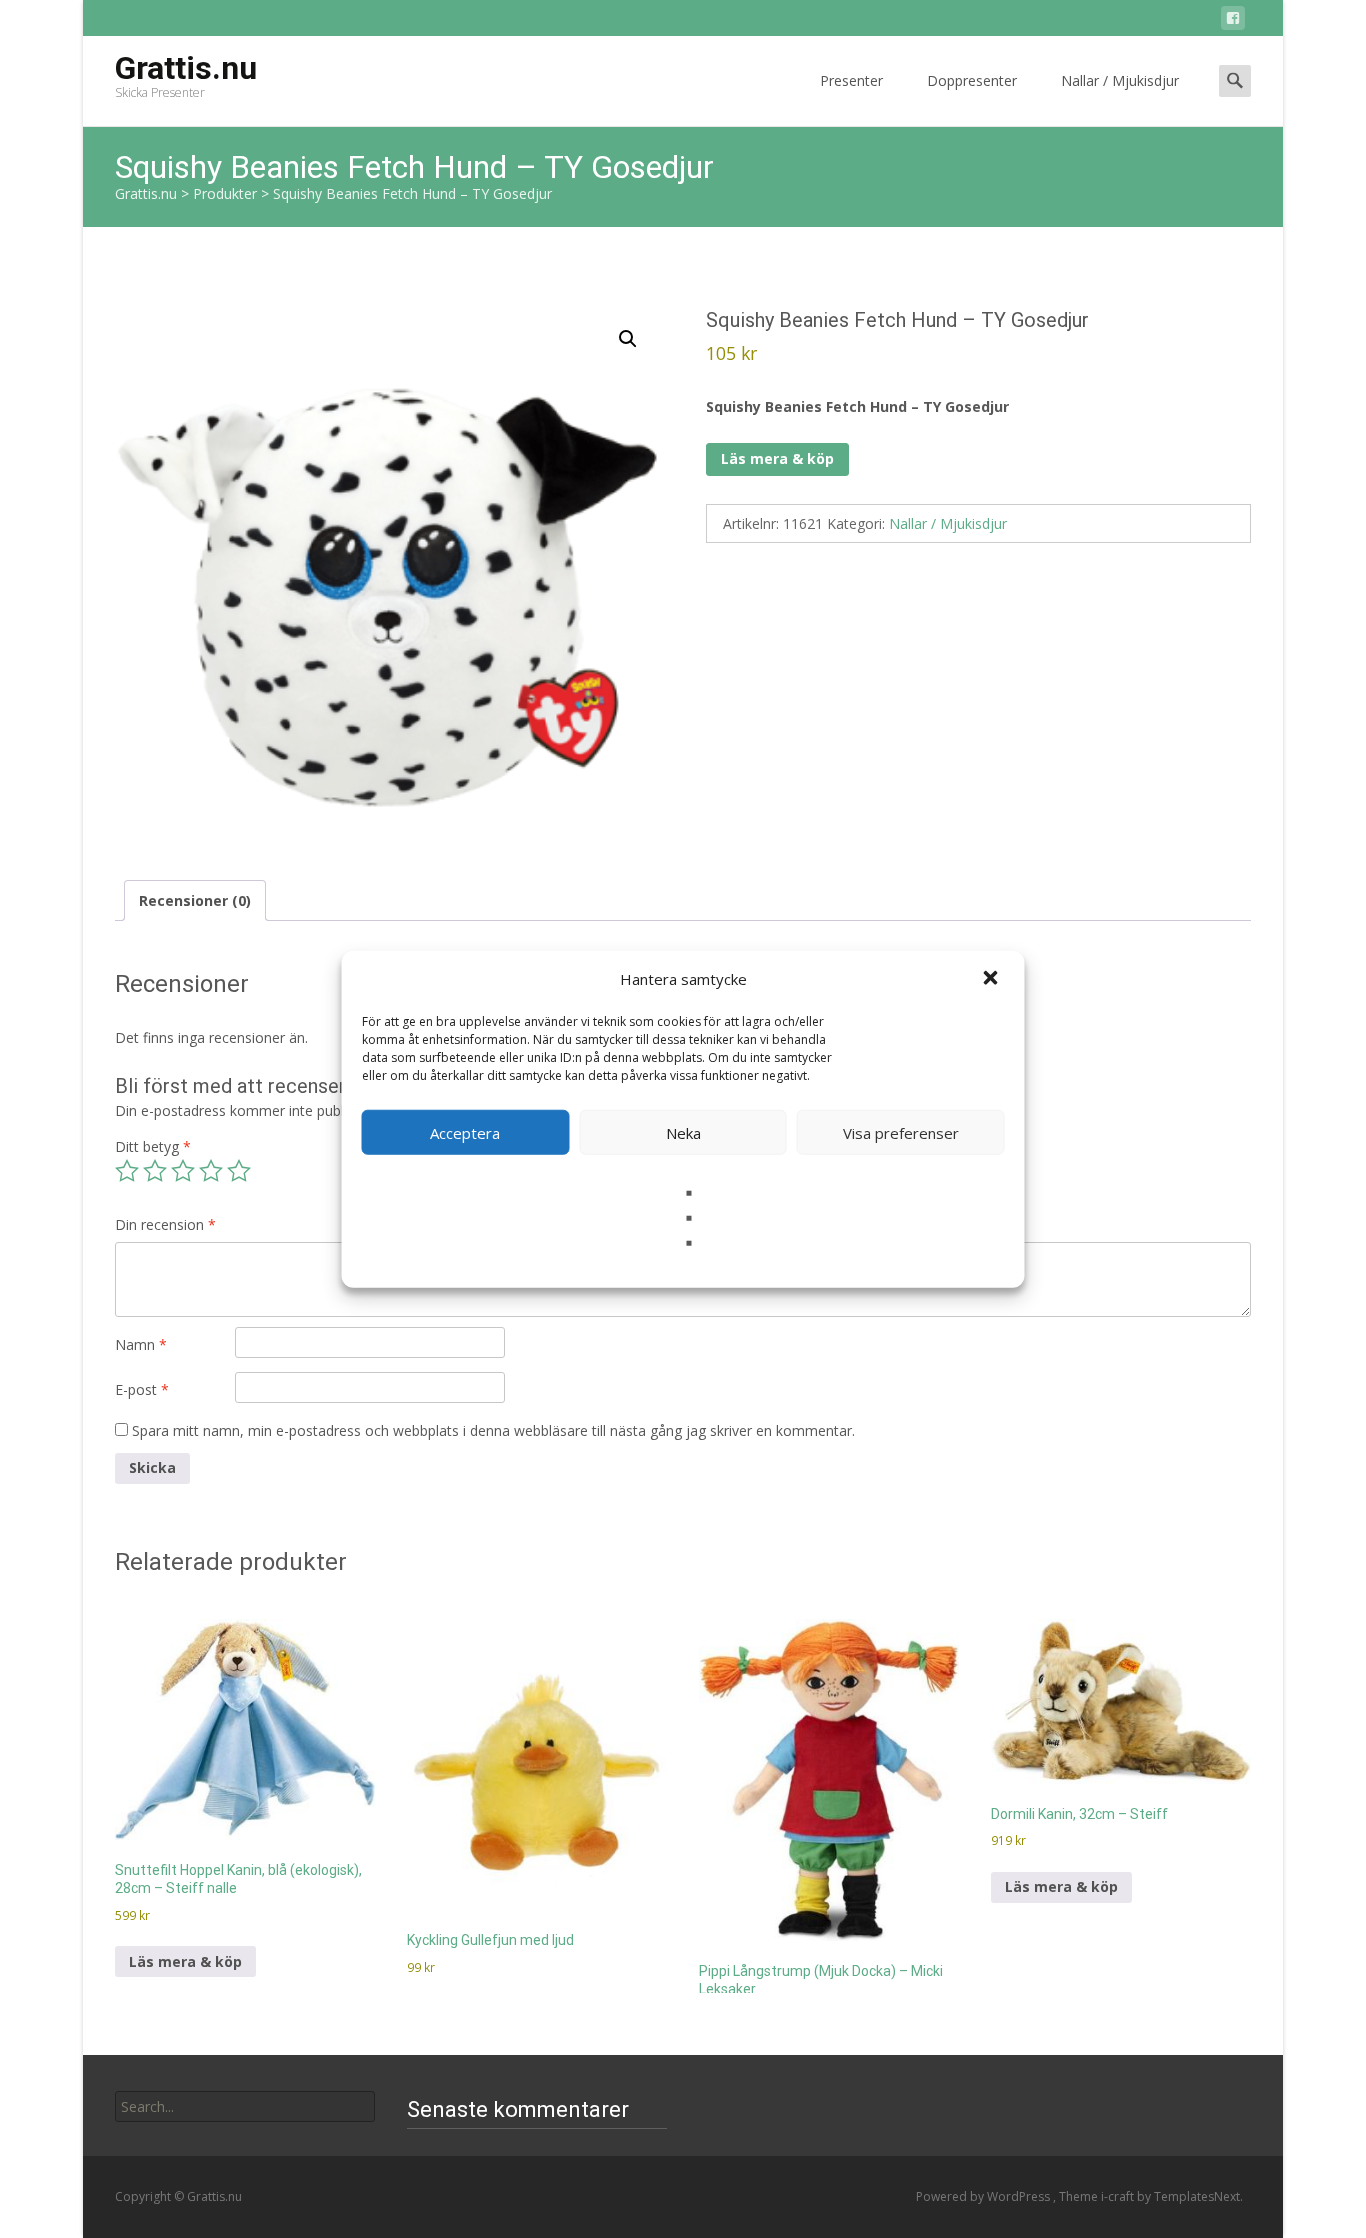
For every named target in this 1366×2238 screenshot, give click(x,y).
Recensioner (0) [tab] (195, 900)
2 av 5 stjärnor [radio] (155, 1171)
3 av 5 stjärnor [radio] (183, 1171)
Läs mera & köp (777, 458)
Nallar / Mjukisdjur (1120, 80)
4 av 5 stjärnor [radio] (211, 1171)
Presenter (851, 80)
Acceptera (465, 1132)
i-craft (1119, 2196)
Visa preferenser (901, 1132)
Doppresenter (972, 80)
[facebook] (1233, 21)
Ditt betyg (153, 1146)
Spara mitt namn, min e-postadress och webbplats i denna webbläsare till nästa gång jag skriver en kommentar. (493, 1430)
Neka (683, 1132)
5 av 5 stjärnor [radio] (239, 1171)
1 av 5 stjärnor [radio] (127, 1171)
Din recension (165, 1224)
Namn (141, 1344)
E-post (142, 1389)
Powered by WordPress (984, 2196)
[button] (993, 979)
